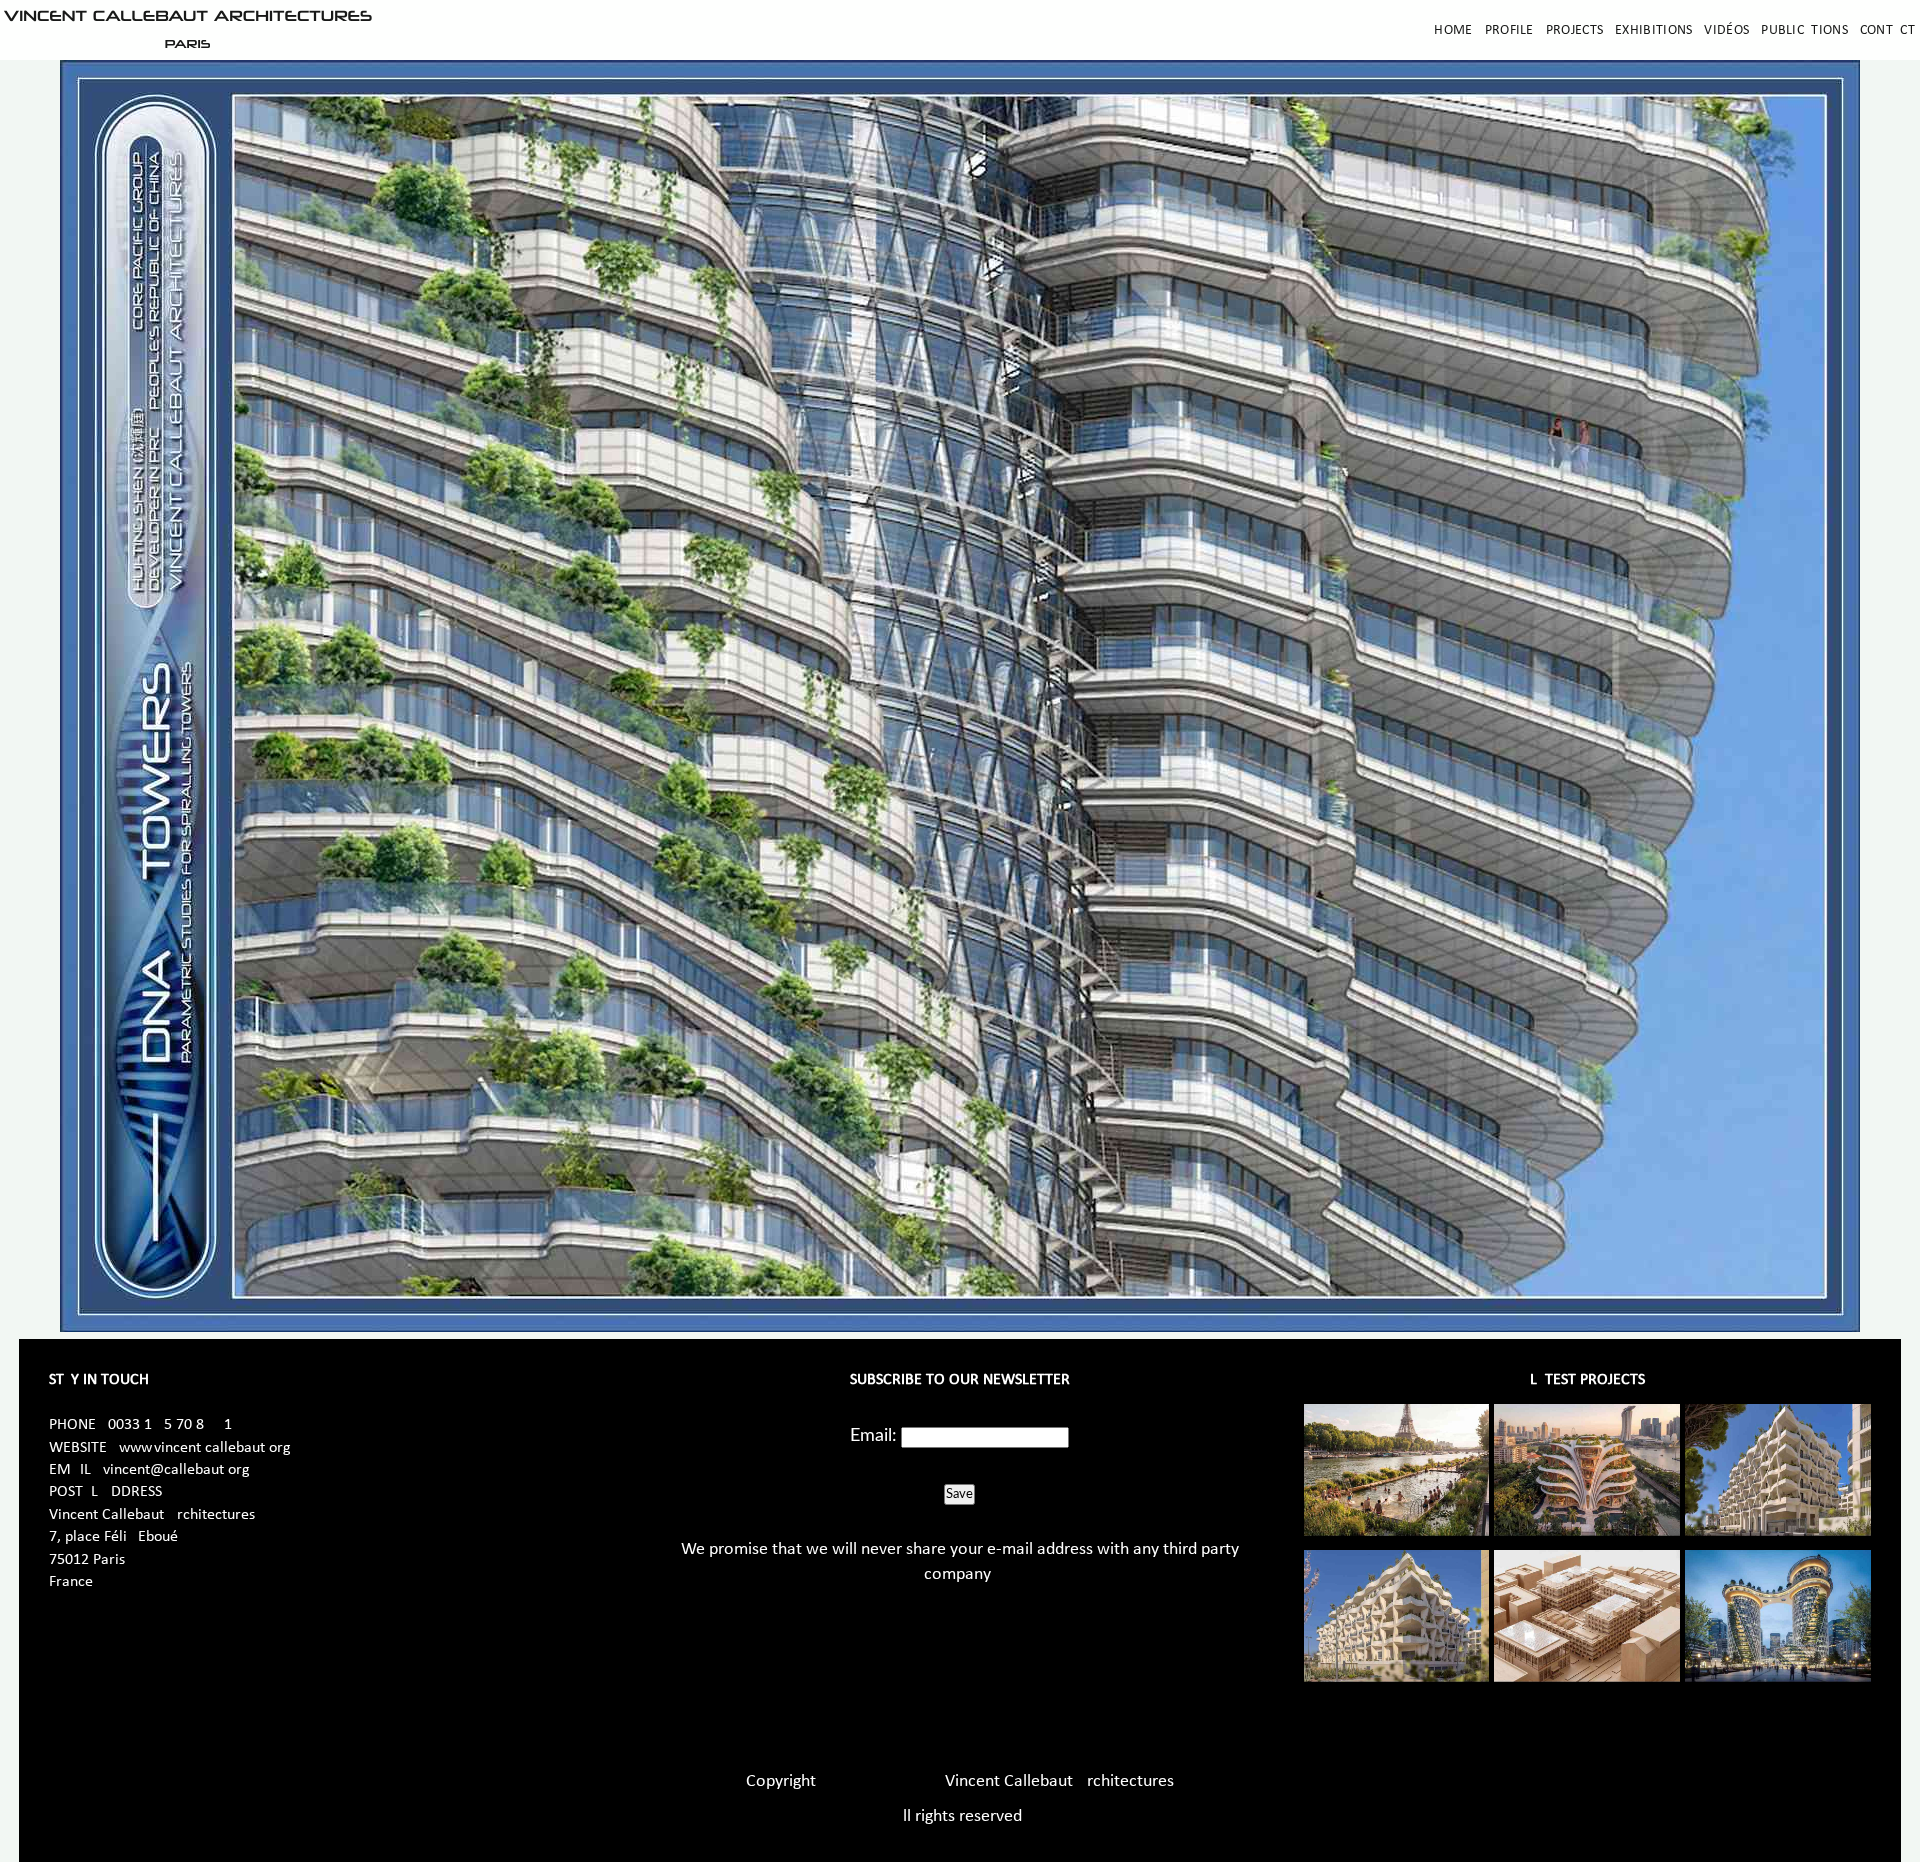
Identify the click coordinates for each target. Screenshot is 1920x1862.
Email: (873, 1436)
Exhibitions (1653, 30)
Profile (1509, 30)
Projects (1574, 30)
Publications (1804, 30)
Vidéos (1726, 30)
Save (959, 1494)
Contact (1887, 30)
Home (1453, 30)
